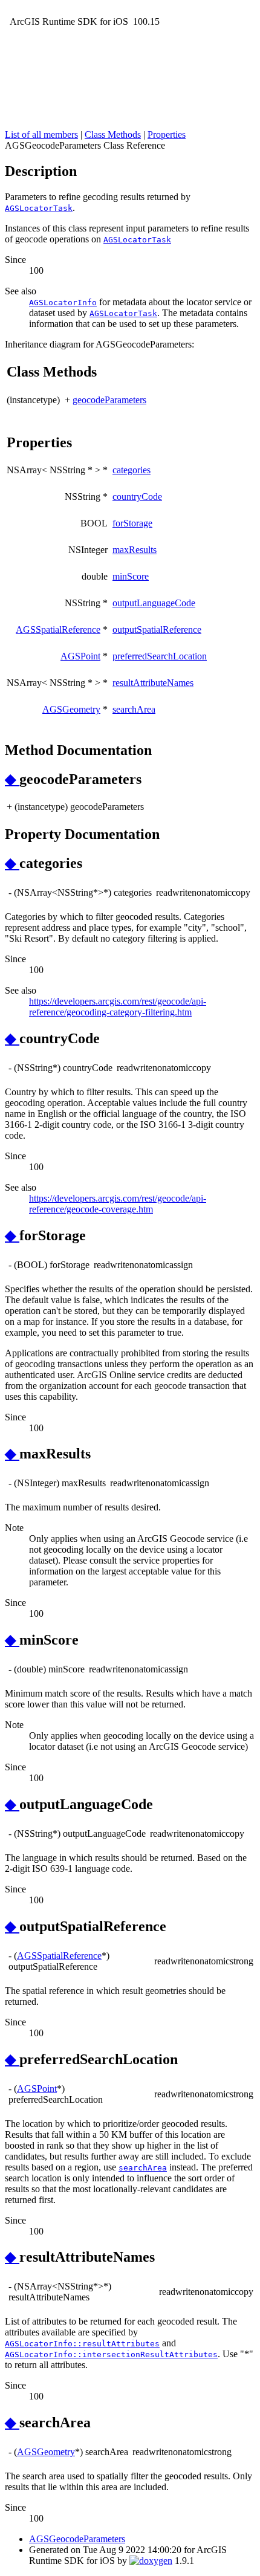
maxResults (135, 550)
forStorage (132, 523)
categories (132, 470)
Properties (167, 134)
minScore (131, 576)
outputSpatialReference (157, 629)
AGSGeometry (71, 709)
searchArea (134, 709)
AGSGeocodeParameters (77, 2539)
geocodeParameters (109, 400)
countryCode (137, 497)
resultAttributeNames (153, 683)
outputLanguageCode (154, 603)
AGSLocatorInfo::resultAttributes (82, 2344)
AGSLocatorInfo (63, 303)
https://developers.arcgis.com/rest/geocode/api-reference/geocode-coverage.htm (118, 1204)
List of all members (41, 134)
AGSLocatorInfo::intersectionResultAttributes (111, 2354)
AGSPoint (80, 656)
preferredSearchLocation (160, 656)
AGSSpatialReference (58, 629)
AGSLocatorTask (39, 208)
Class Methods (113, 134)
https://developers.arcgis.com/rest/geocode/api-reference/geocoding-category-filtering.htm (118, 1007)
